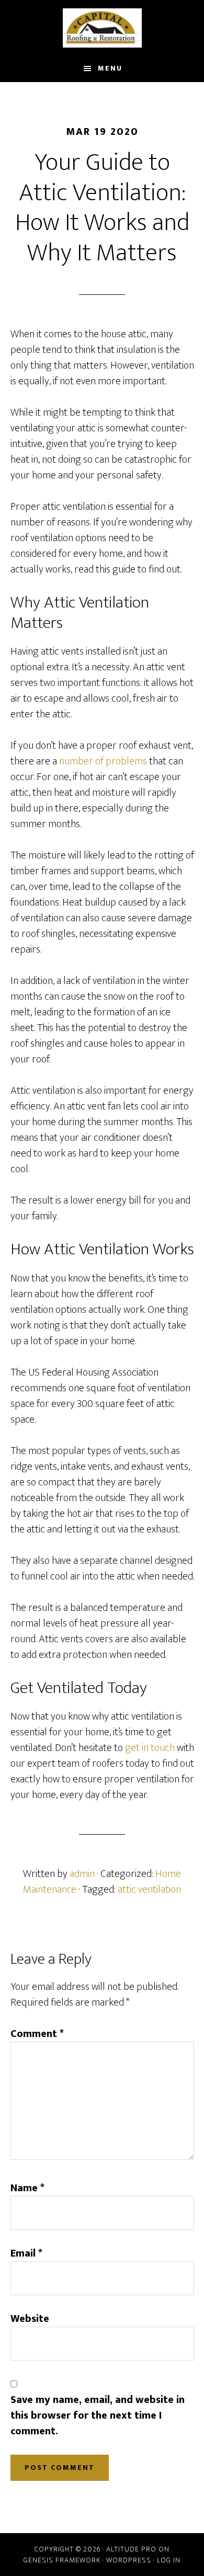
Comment (37, 2034)
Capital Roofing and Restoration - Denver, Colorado (102, 28)
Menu (110, 68)
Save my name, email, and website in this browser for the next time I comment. (98, 2415)
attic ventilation (149, 1890)
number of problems (103, 761)
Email (26, 2253)
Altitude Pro (131, 2549)
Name (27, 2188)
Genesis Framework (62, 2560)
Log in (169, 2560)
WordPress (129, 2560)
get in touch (150, 1748)
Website (30, 2319)
